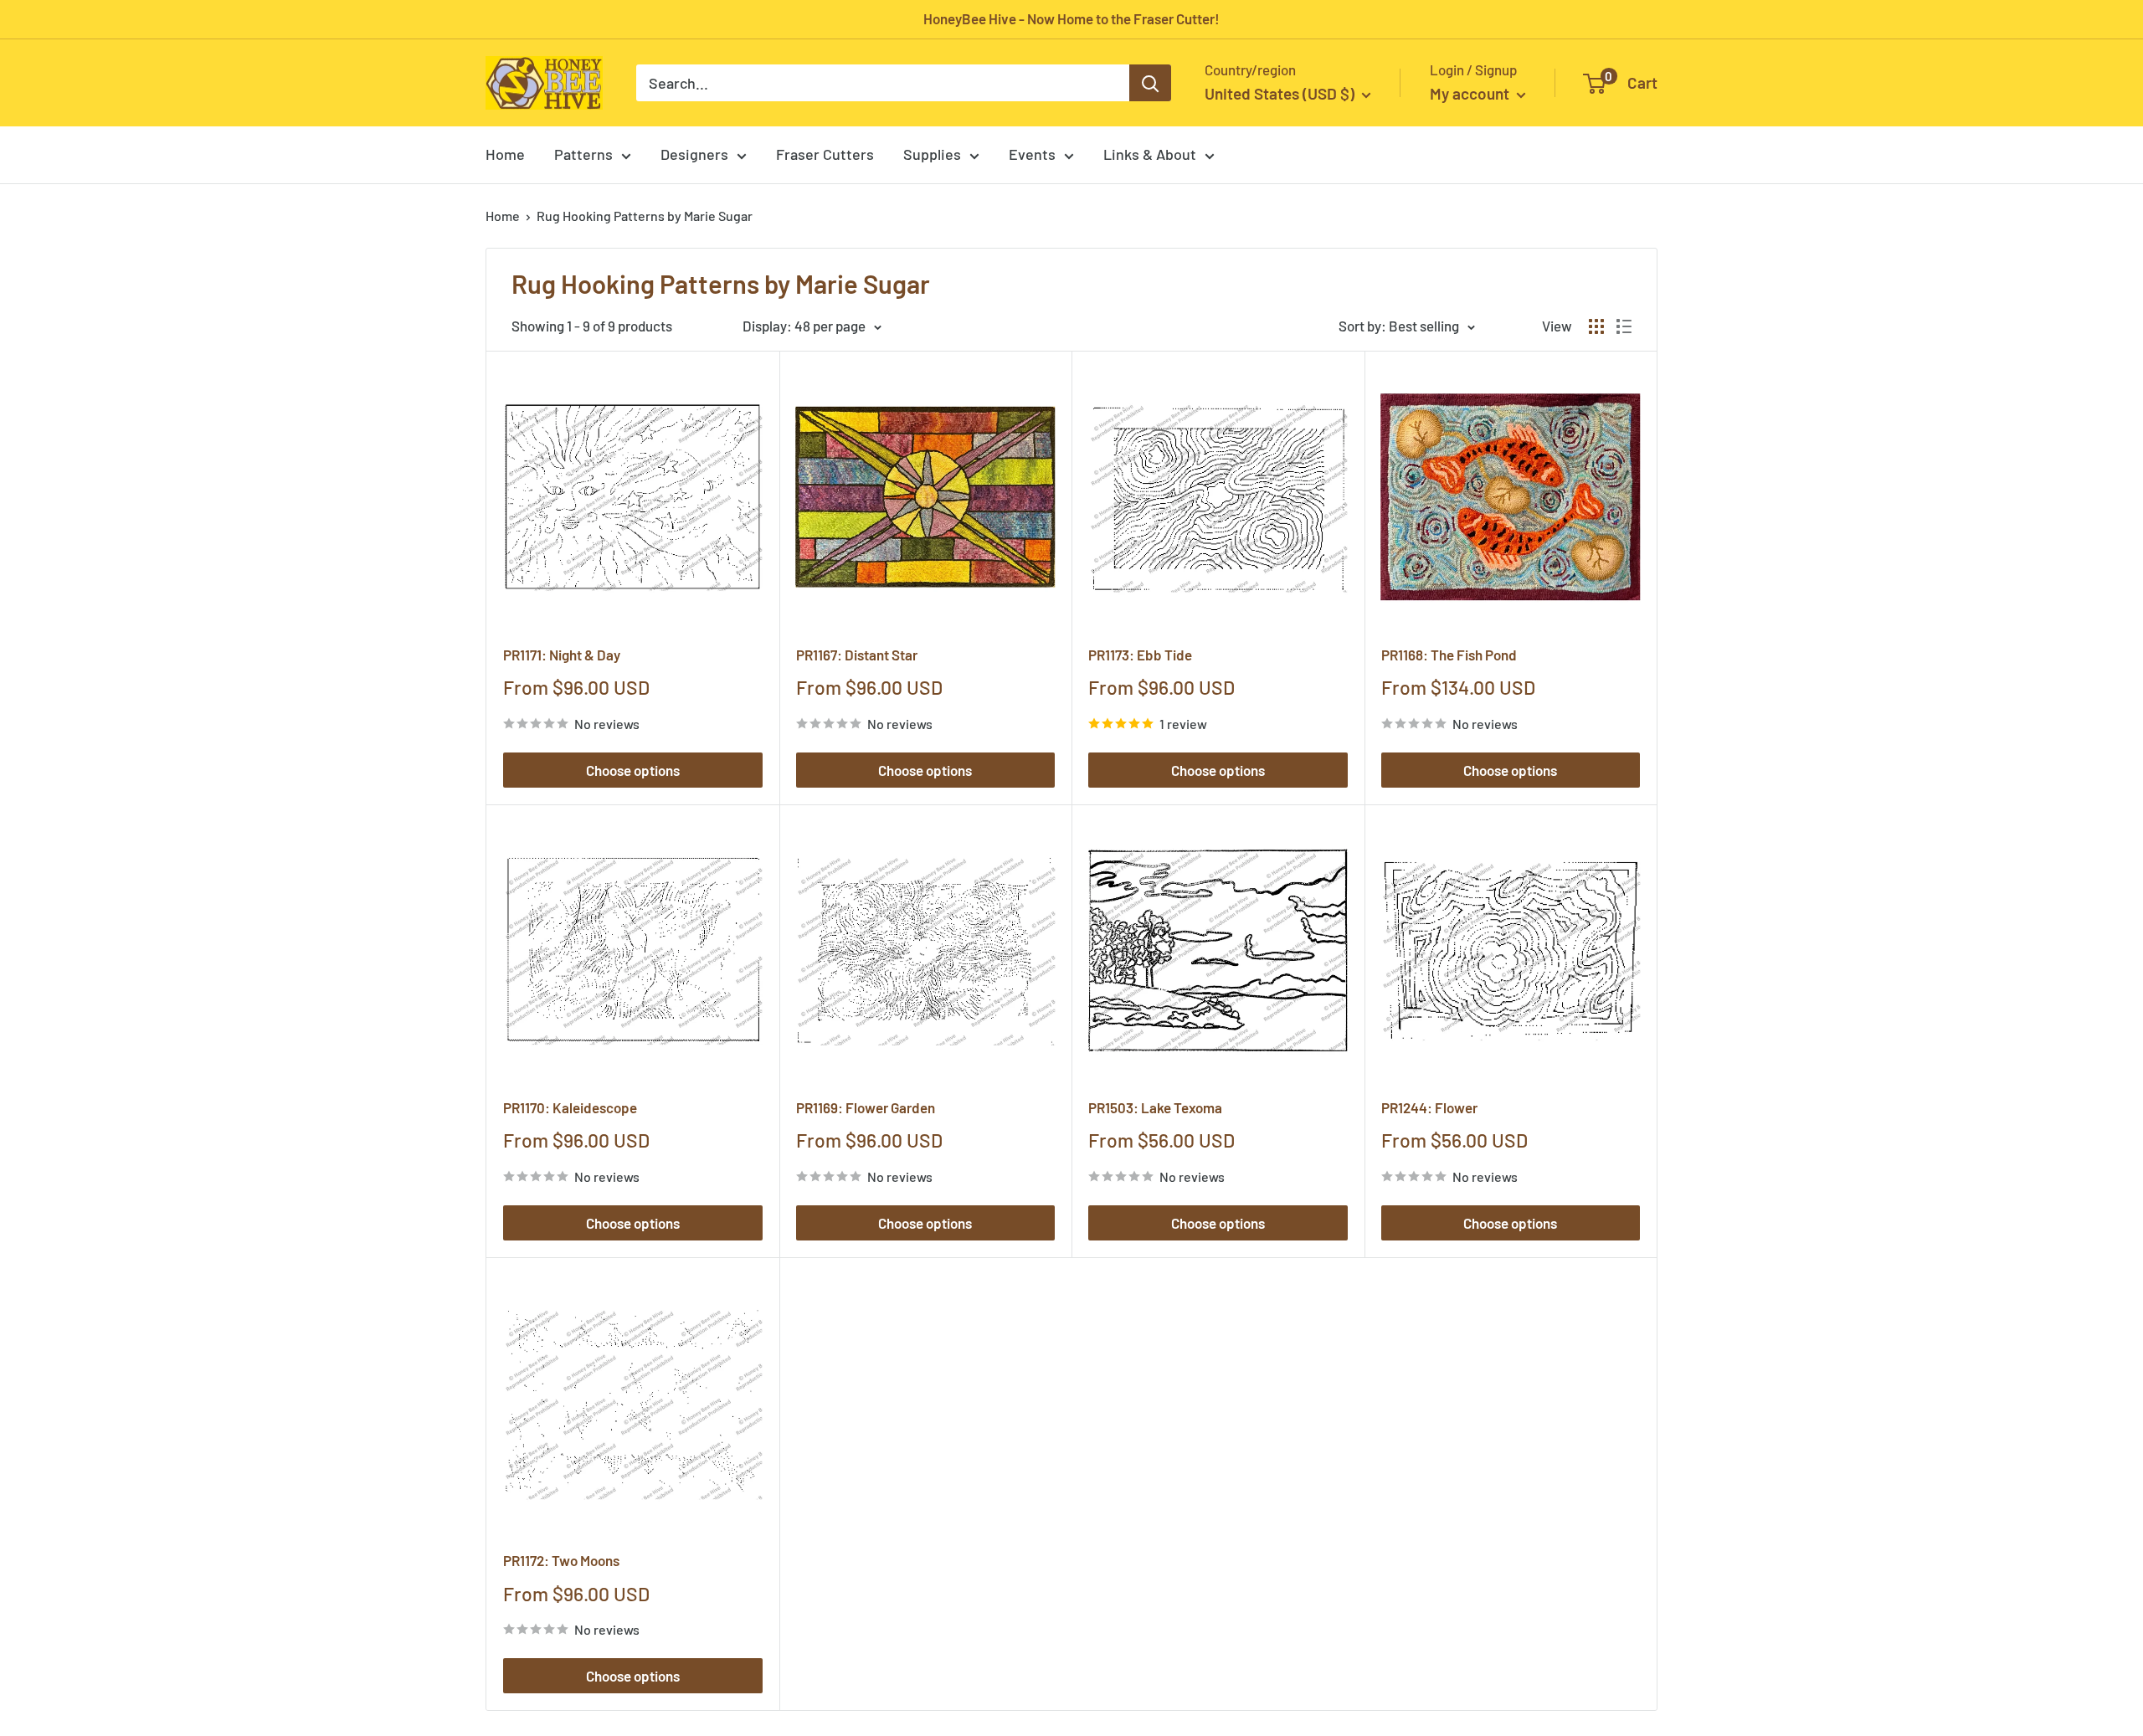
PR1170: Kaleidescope (570, 1107)
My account (1471, 93)
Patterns (583, 154)
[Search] (1150, 83)
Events (1032, 154)
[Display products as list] (1624, 326)
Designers (694, 154)
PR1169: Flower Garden (866, 1107)
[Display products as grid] (1596, 326)
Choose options (633, 770)
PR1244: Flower (1429, 1107)
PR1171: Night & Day (562, 655)
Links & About (1150, 154)
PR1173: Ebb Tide (1140, 655)
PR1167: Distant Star (857, 655)
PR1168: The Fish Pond (1449, 655)
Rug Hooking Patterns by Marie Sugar (645, 216)
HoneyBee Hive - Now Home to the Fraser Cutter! (1071, 18)
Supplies (932, 154)
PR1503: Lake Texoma (1155, 1107)
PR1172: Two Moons (561, 1560)
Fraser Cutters (825, 154)
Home (505, 154)
